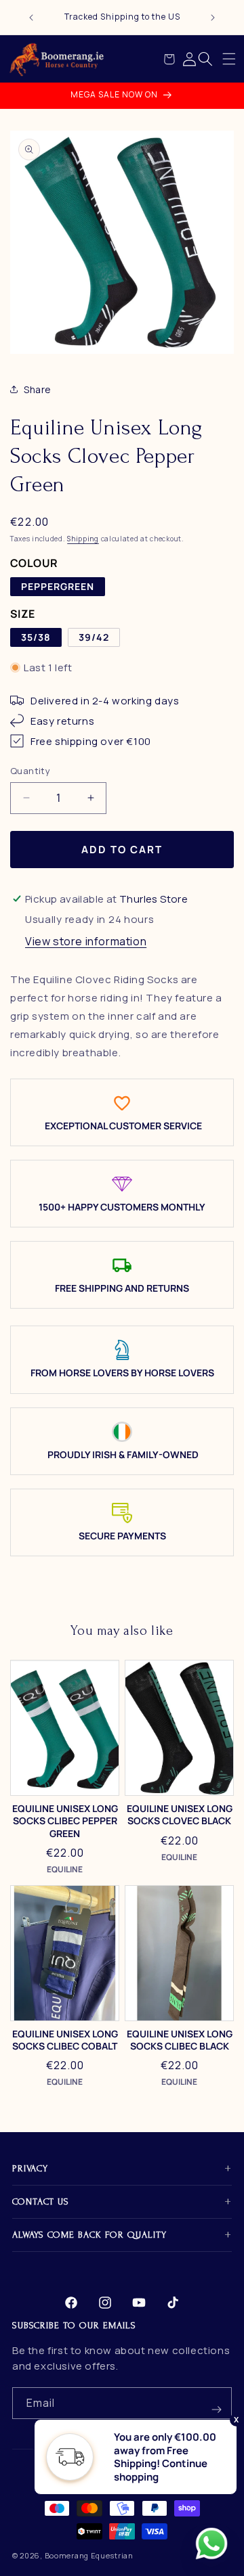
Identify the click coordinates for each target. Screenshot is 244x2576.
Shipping (83, 539)
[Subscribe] (216, 2403)
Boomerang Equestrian (89, 2555)
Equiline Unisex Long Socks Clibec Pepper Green (65, 1821)
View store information (86, 941)
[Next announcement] (213, 18)
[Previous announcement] (31, 18)
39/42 (94, 637)
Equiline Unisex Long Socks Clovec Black (180, 1815)
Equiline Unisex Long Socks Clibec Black (180, 2040)
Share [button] (38, 389)
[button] (229, 59)
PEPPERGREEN (58, 586)
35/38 (36, 637)
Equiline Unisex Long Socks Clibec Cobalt (65, 2040)
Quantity (30, 771)
